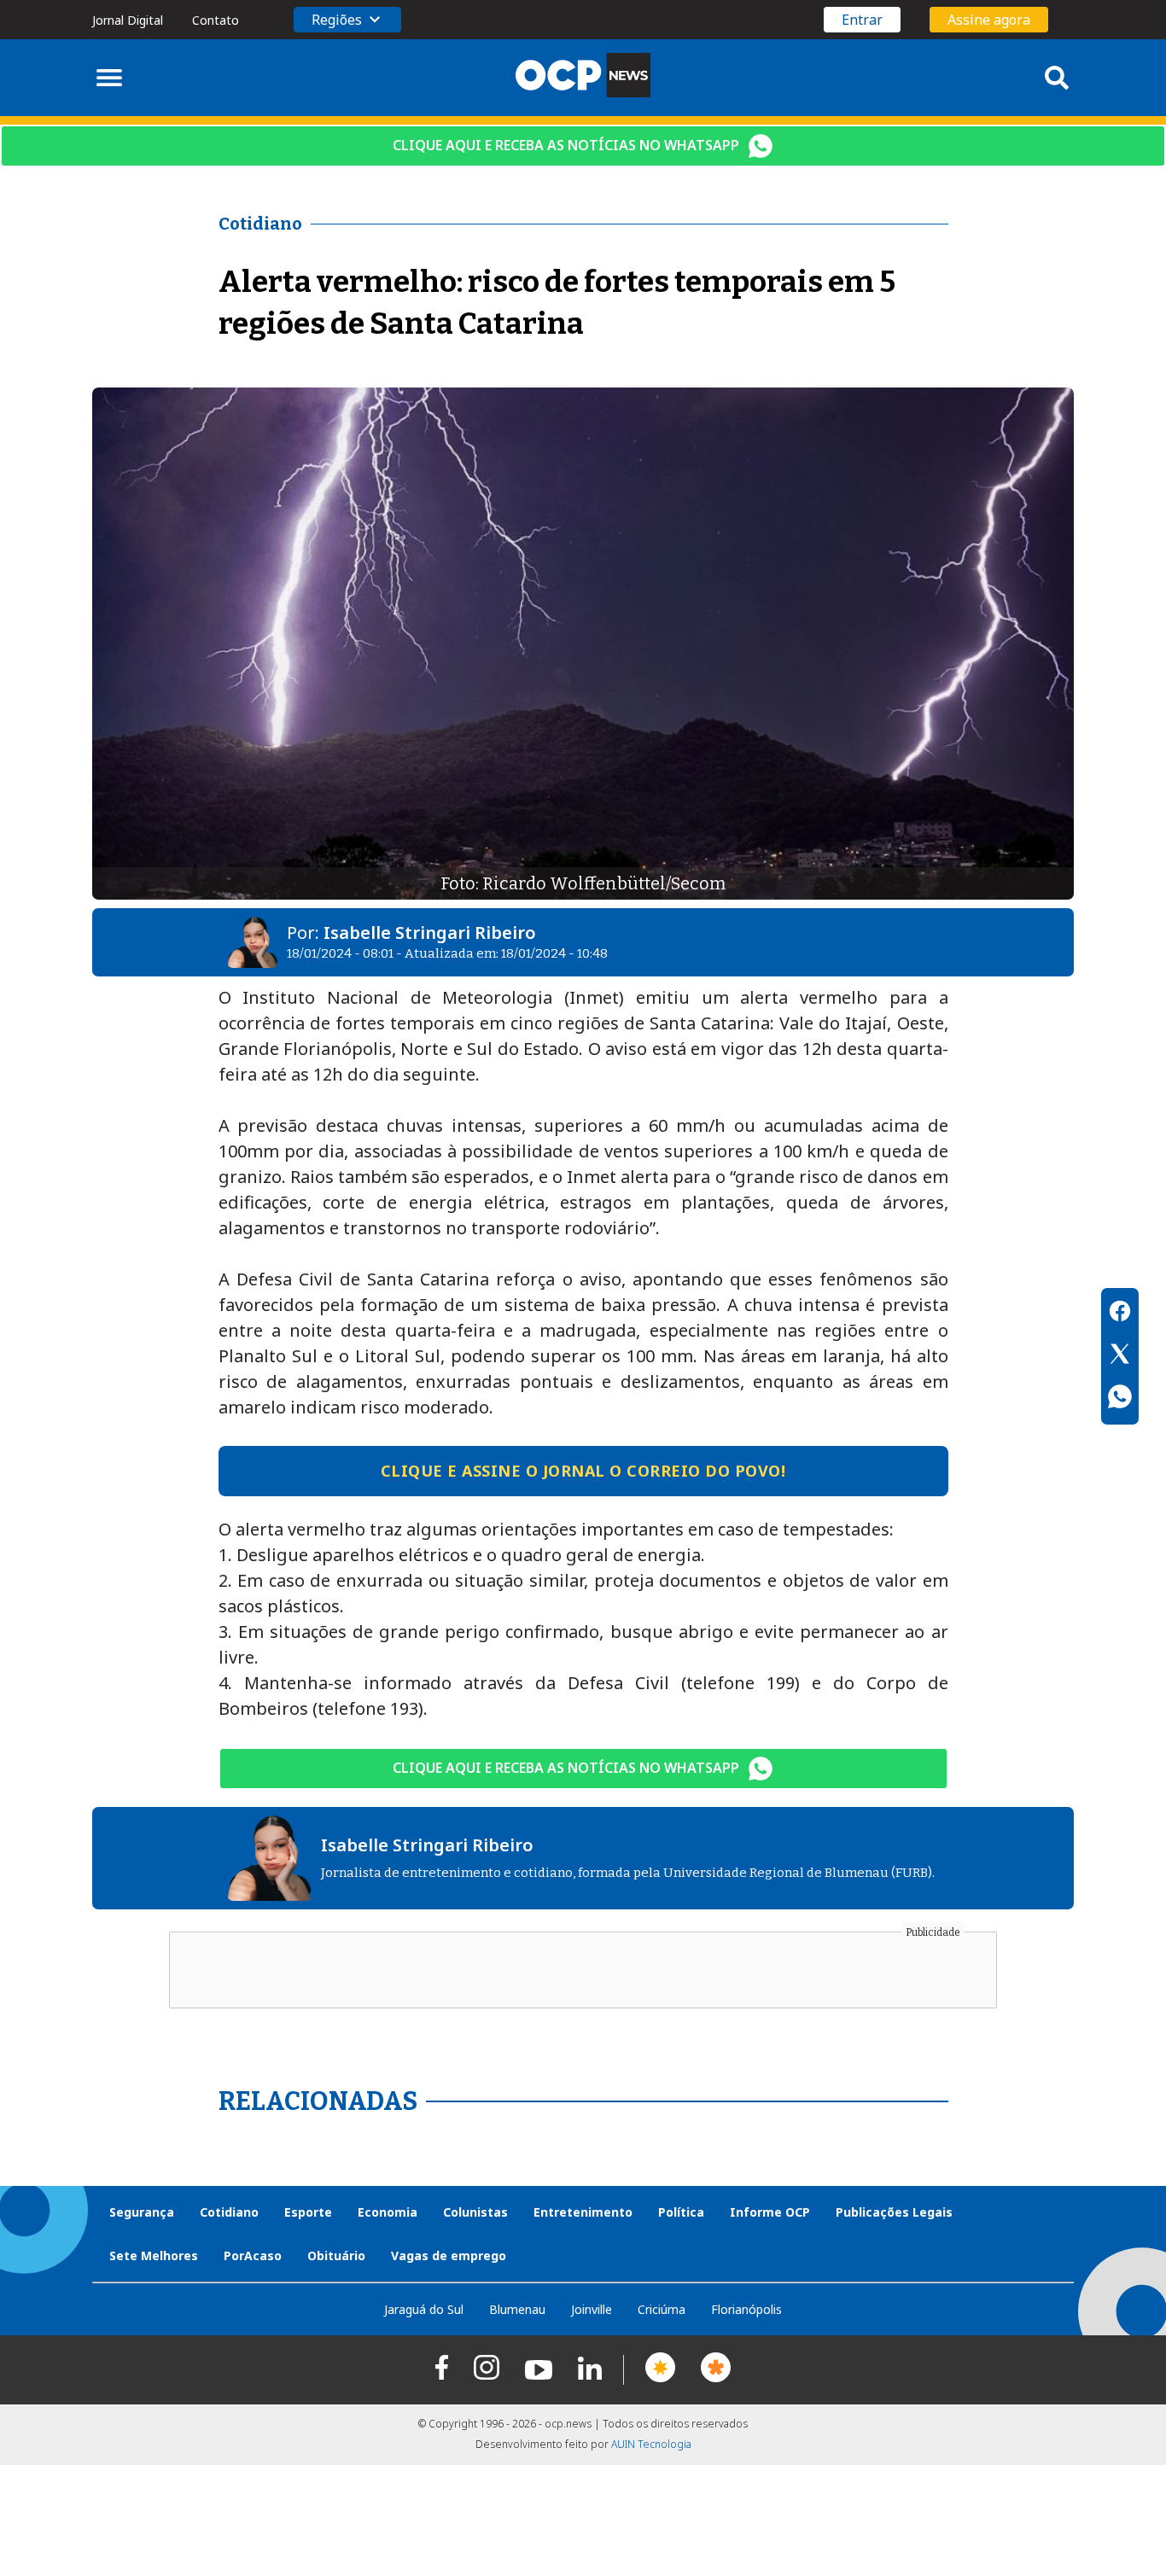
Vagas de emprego (449, 2255)
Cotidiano (229, 2212)
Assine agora (989, 20)
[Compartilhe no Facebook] (1120, 1314)
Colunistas (475, 2212)
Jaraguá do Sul (424, 2309)
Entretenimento (583, 2212)
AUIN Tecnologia (651, 2444)
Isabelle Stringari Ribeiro (430, 932)
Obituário (336, 2255)
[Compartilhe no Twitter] (1120, 1356)
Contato (216, 20)
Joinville (592, 2309)
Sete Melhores (154, 2255)
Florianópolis (746, 2309)
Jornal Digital (128, 20)
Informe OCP (770, 2212)
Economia (388, 2212)
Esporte (308, 2212)
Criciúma (662, 2309)
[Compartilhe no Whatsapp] (1120, 1399)
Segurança (142, 2212)
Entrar (862, 20)
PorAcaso (253, 2255)
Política (681, 2212)
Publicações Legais (894, 2212)
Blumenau (517, 2309)
